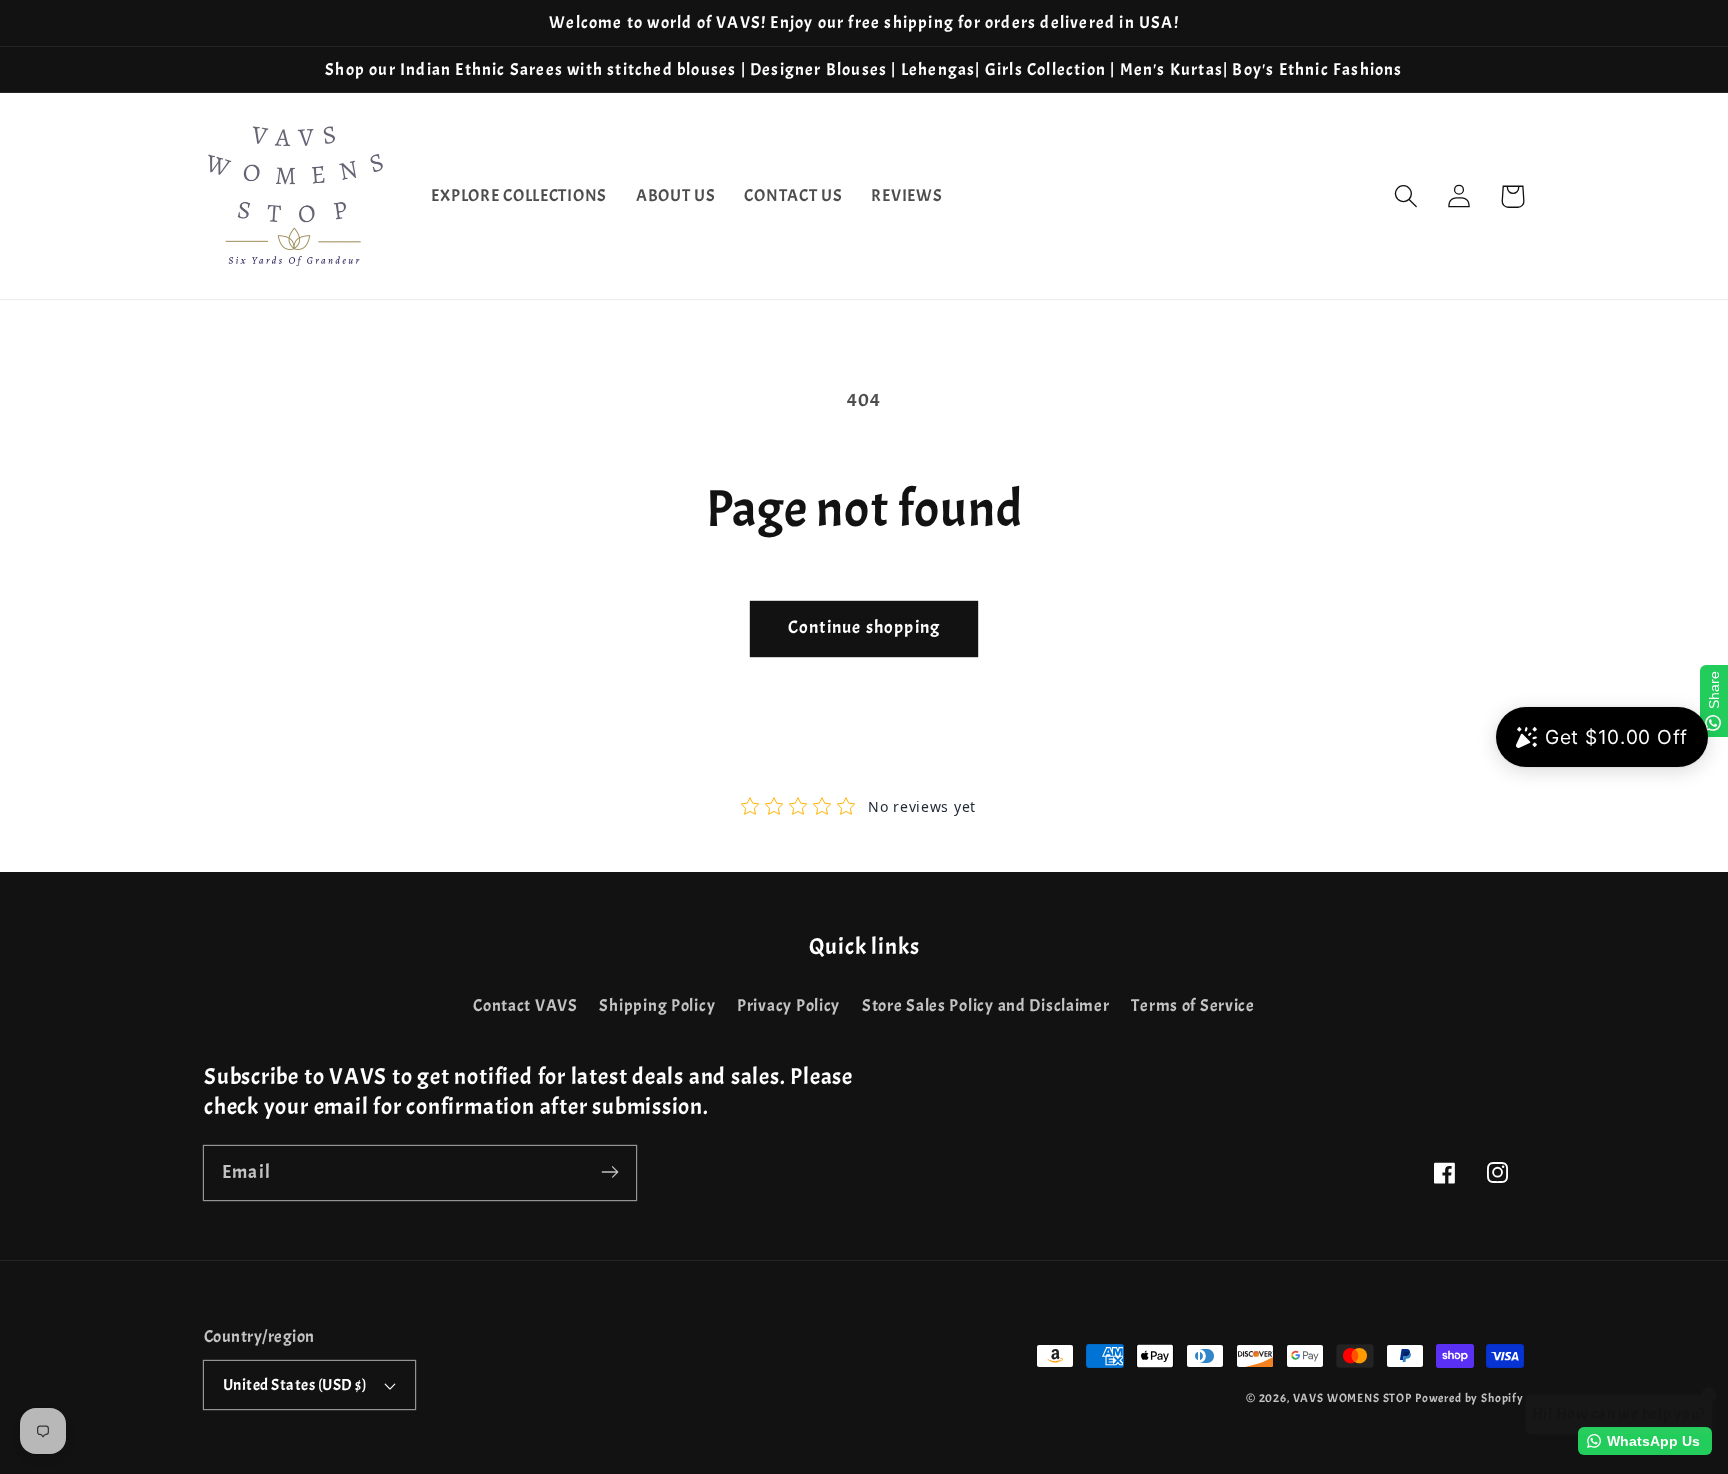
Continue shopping (864, 627)
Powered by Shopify (1469, 1398)
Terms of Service (1193, 1005)
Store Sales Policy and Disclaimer (986, 1005)
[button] (1406, 196)
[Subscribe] (609, 1172)
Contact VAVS (525, 1005)
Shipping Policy (657, 1005)
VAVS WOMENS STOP (1352, 1398)
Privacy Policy (788, 1005)
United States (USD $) (294, 1385)
